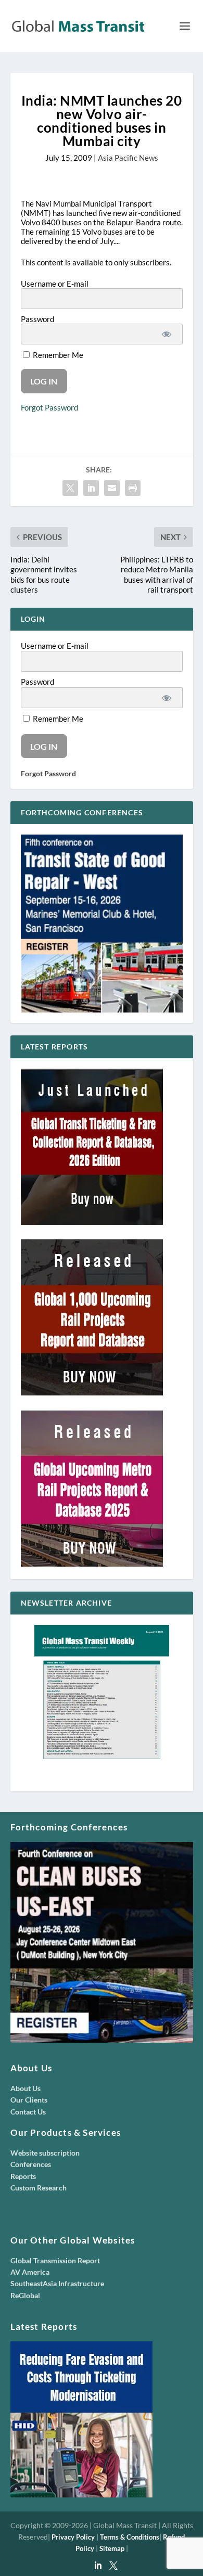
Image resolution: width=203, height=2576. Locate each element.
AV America (30, 2272)
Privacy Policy (73, 2537)
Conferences (31, 2164)
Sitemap (112, 2548)
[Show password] (167, 334)
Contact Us (28, 2112)
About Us (26, 2088)
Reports (23, 2176)
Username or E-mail (55, 284)
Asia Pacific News (128, 158)
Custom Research (39, 2188)
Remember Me (57, 355)
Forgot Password (49, 407)
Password (37, 319)
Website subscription (45, 2153)
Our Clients (29, 2100)
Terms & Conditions (130, 2537)
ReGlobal (25, 2295)
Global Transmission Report (55, 2260)
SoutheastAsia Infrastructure (57, 2283)
